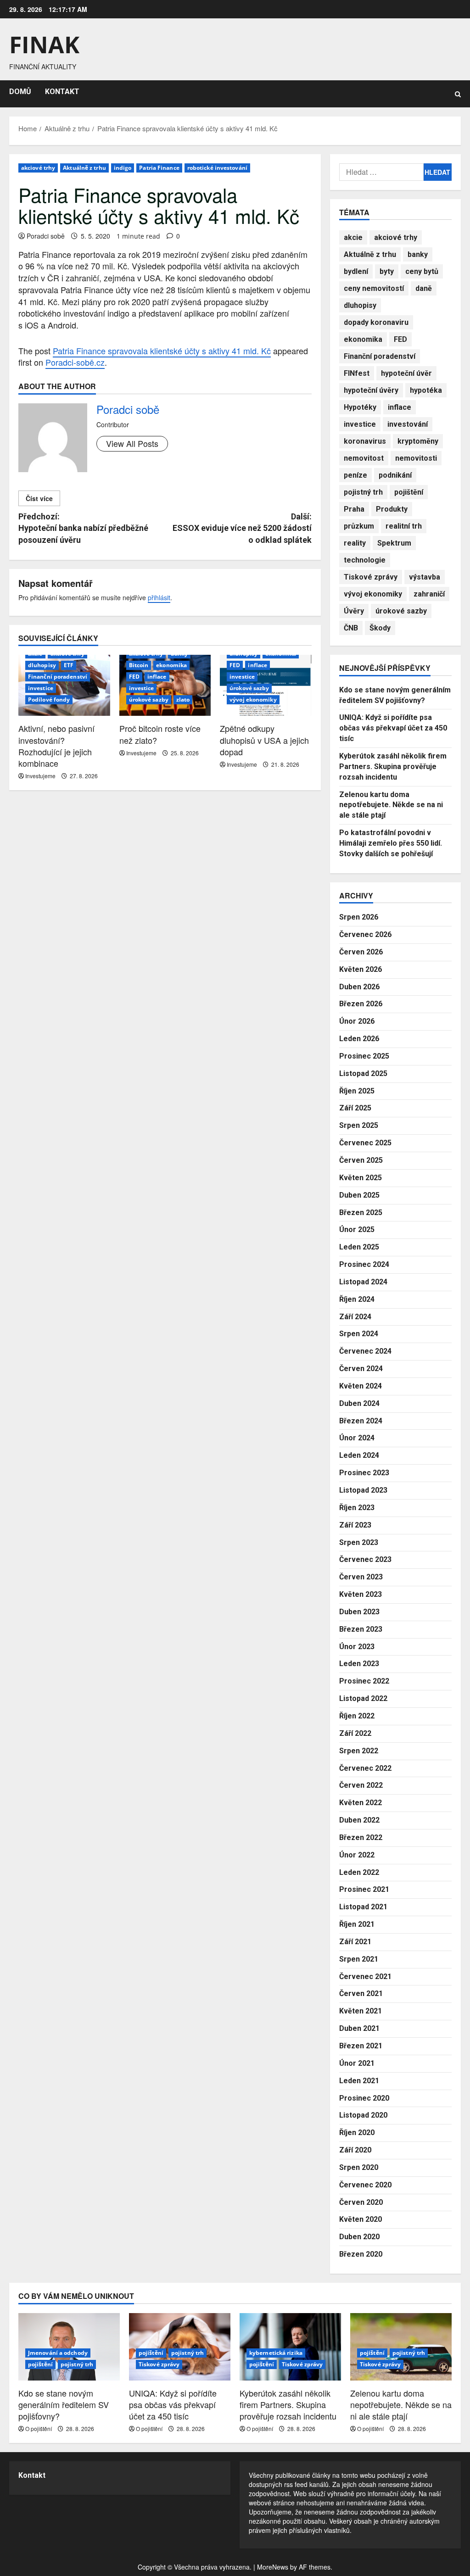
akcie (353, 237)
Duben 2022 (359, 1820)
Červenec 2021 (365, 1977)
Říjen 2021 (357, 1924)
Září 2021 (355, 1942)
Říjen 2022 (357, 1716)
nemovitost (364, 458)
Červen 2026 (361, 952)
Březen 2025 (361, 1213)
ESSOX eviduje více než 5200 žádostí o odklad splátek (242, 528)
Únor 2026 (357, 1021)
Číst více (39, 498)
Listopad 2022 (363, 1698)
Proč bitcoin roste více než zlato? (160, 734)
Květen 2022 (361, 1803)
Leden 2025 (359, 1247)
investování (408, 424)
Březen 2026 (361, 1004)
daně (424, 288)
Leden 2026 (359, 1039)
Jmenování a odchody (58, 2353)
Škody (380, 628)
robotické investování (217, 168)
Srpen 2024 (359, 1334)
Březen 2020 (361, 2254)
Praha (354, 509)
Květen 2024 (361, 1386)
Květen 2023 (361, 1594)
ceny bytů (422, 271)
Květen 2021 (361, 2011)
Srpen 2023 (359, 1542)
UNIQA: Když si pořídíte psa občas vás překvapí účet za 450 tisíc (393, 728)
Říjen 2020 (357, 2133)
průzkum (359, 526)
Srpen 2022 (359, 1751)
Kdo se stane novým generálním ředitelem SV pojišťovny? (64, 2404)
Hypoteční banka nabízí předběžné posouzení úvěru (83, 528)
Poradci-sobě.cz (75, 362)
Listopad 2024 (363, 1282)
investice (41, 688)
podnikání (395, 475)
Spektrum (394, 543)
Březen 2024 (361, 1421)
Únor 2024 (357, 1438)
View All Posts (132, 443)
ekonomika (171, 665)
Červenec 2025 (365, 1143)
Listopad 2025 (363, 1073)
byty (387, 271)
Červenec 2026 (365, 934)
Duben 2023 (359, 1612)
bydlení (356, 271)
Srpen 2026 (359, 917)
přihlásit (159, 597)
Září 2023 (355, 1525)
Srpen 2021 (359, 1959)
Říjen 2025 (357, 1091)
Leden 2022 (359, 1872)
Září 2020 (355, 2150)
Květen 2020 (361, 2219)
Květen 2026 (361, 969)
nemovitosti (416, 458)
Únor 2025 (357, 1229)
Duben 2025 (359, 1195)
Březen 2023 (361, 1629)
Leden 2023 (359, 1664)
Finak (44, 45)
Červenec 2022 (365, 1768)
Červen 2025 (361, 1160)
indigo (123, 168)
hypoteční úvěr (406, 373)
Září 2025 (355, 1108)
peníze (355, 475)
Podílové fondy (49, 700)
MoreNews (273, 2567)
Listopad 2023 (363, 1490)
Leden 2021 (359, 2081)
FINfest (357, 373)
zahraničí (429, 594)
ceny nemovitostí (374, 288)
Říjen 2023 (357, 1508)
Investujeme (40, 776)
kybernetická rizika (276, 2353)
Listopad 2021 (363, 1907)
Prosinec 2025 (364, 1056)
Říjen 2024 (357, 1299)
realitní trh (404, 526)
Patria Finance (159, 168)
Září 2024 (355, 1317)
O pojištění (39, 2428)
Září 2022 (355, 1733)
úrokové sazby (149, 700)
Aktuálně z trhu (84, 168)
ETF (69, 665)
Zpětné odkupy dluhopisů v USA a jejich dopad (264, 740)
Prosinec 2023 (364, 1473)
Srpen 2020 (359, 2167)
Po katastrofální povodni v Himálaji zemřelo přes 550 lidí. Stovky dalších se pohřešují (391, 843)
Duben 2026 (359, 987)
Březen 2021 (361, 2046)
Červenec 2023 (365, 1559)
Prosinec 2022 (364, 1681)
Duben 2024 (359, 1403)
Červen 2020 (361, 2202)
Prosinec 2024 (364, 1264)
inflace (157, 677)
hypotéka (426, 390)
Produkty (392, 509)
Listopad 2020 (363, 2115)
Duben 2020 (359, 2237)
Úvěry (354, 611)
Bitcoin (139, 665)
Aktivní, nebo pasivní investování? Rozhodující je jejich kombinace (56, 746)
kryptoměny (418, 441)
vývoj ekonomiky (253, 700)
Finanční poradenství (58, 677)
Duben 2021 (359, 2028)
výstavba (425, 577)
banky (418, 254)
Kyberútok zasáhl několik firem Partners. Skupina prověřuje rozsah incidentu (393, 767)
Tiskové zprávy (371, 577)
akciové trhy (38, 168)
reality (355, 543)
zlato (183, 700)
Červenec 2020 (365, 2185)
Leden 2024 (359, 1455)
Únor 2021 (357, 2063)
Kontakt (32, 2475)
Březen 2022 (361, 1837)
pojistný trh (363, 492)
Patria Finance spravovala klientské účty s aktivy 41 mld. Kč (162, 351)
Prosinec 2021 (364, 1889)
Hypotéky (360, 407)
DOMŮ (20, 92)
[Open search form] (458, 94)
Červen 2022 (361, 1785)
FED (134, 677)
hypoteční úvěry (371, 390)
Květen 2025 (361, 1178)
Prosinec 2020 (364, 2098)
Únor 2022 (357, 1855)
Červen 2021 (361, 1993)
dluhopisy (42, 665)
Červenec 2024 (365, 1351)
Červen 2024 (361, 1369)
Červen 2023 (361, 1577)
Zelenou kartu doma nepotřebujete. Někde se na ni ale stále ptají (391, 805)
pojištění (409, 492)
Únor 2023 (357, 1647)
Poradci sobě (46, 236)
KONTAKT (62, 92)
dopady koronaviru (376, 322)
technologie (365, 560)
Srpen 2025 (359, 1125)
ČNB (351, 628)
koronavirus (365, 441)
